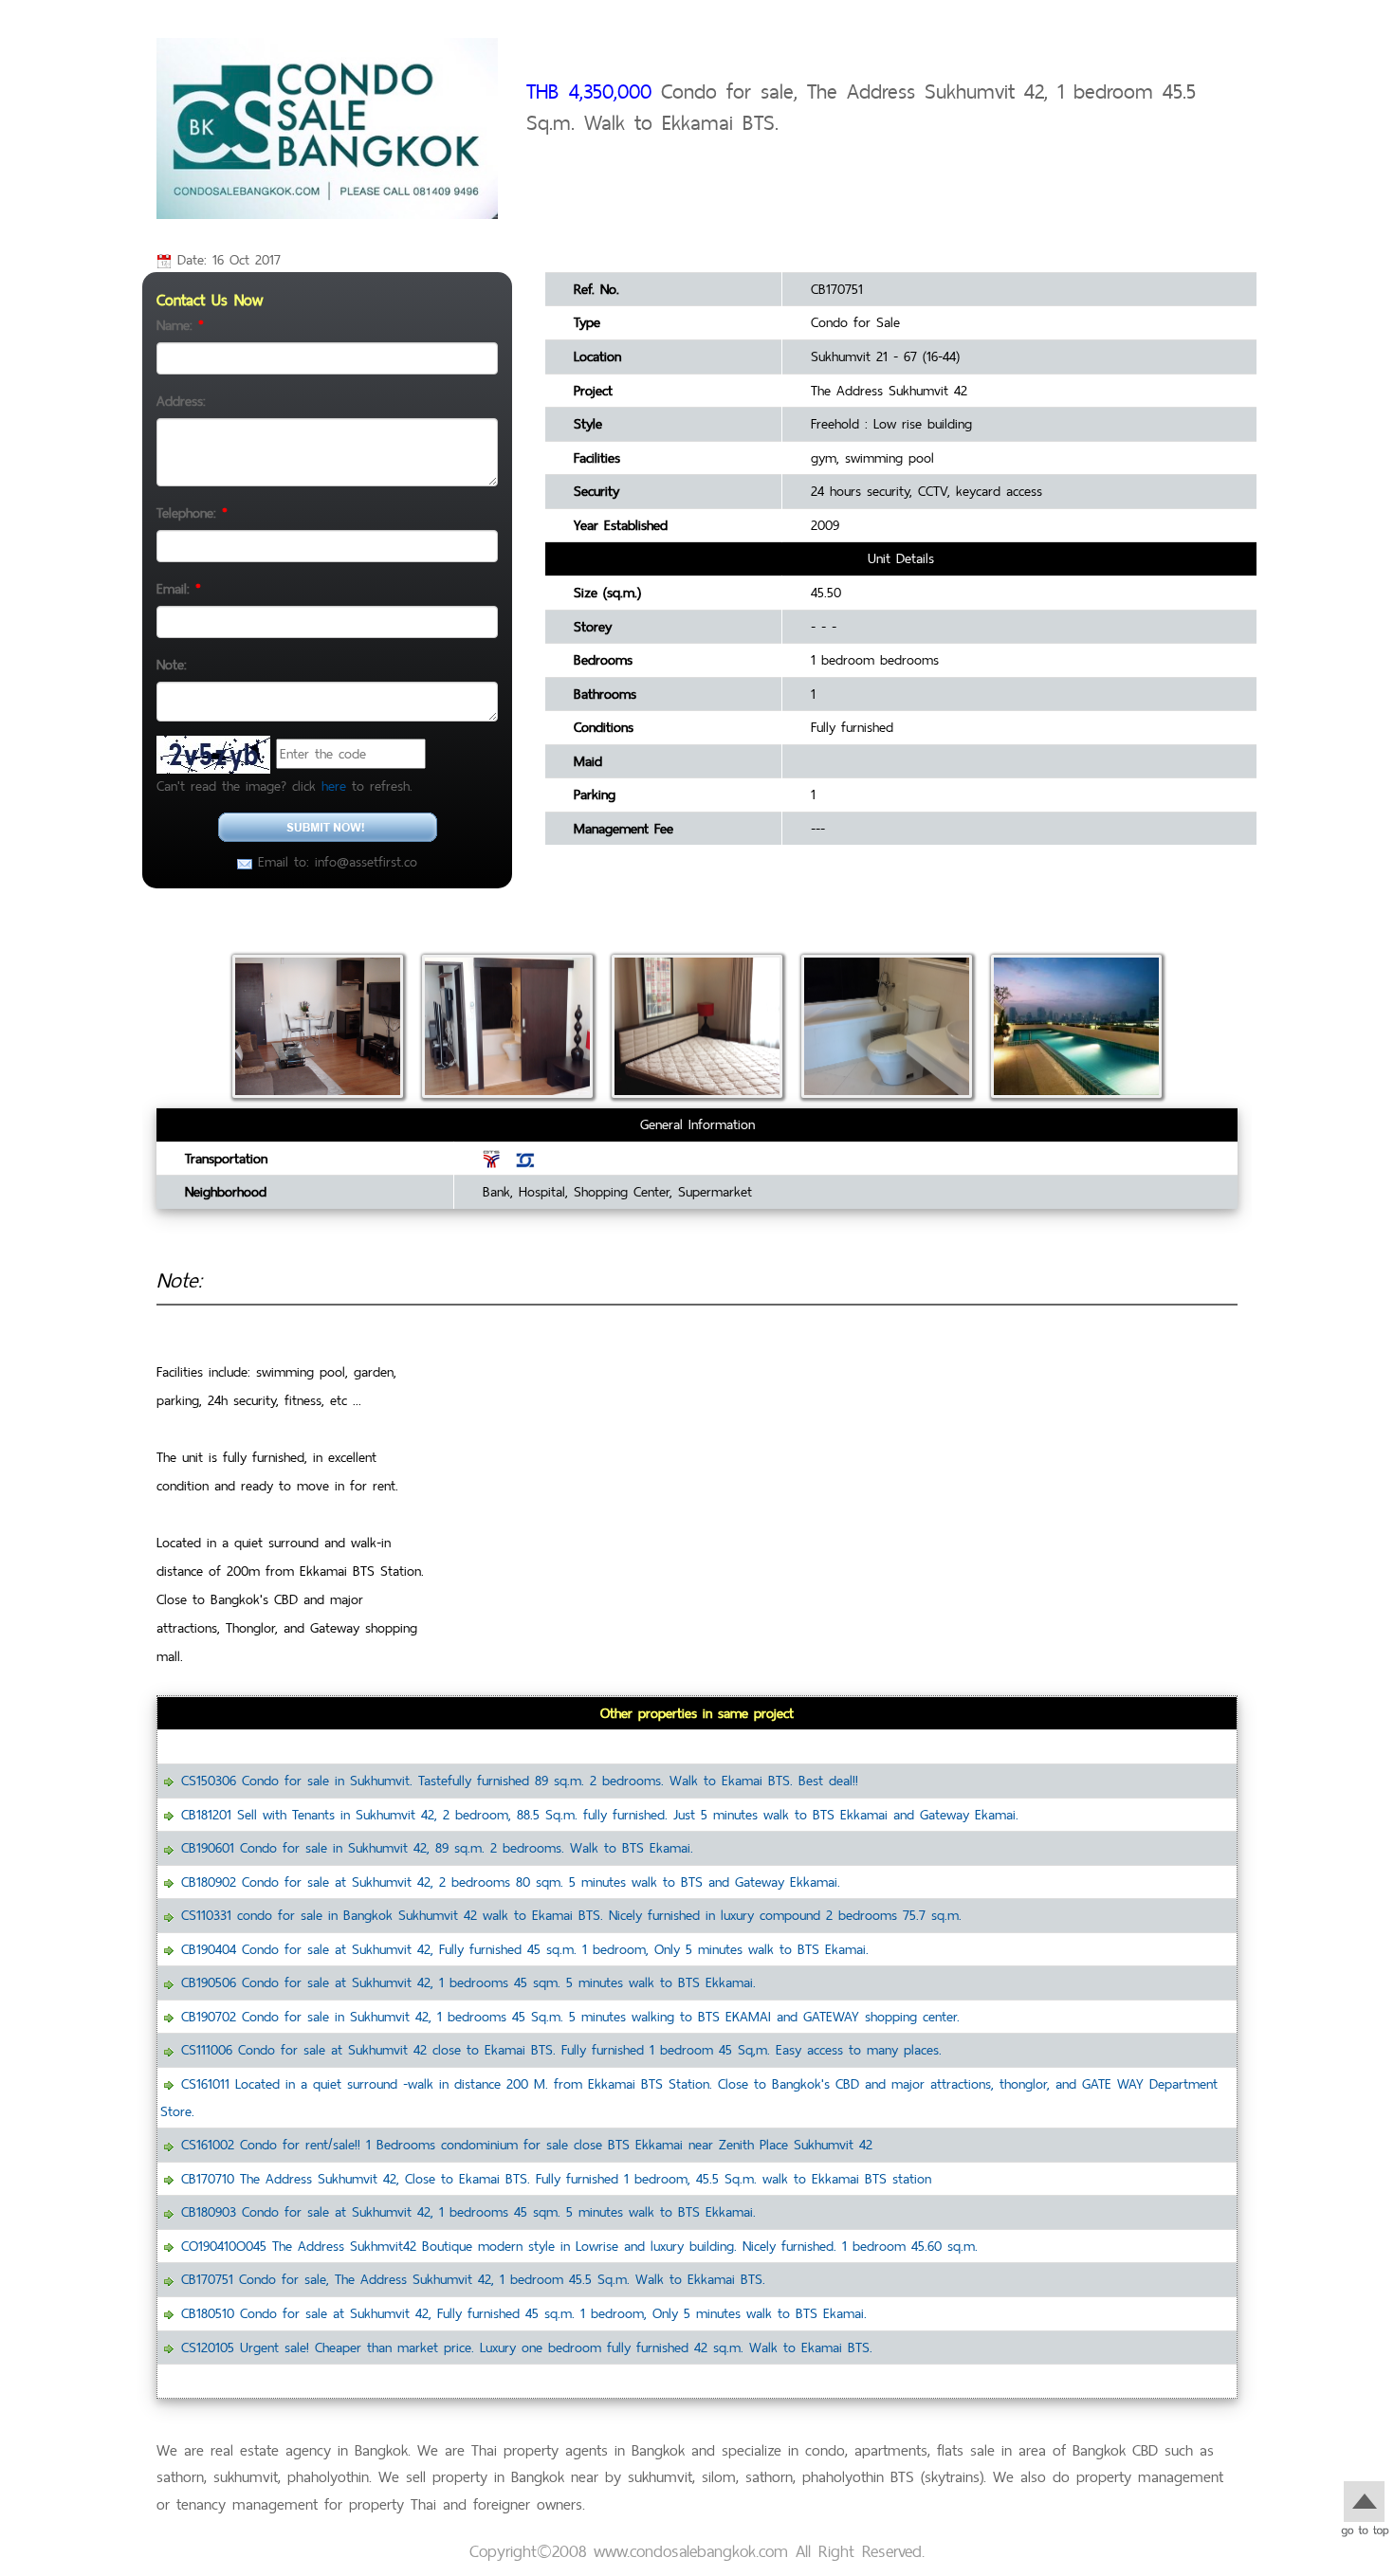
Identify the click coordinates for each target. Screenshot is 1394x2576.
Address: (181, 401)
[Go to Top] (1364, 2506)
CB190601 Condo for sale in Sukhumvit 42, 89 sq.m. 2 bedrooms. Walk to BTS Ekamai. (437, 1847)
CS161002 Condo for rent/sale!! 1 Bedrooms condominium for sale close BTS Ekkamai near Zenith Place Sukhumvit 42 (527, 2144)
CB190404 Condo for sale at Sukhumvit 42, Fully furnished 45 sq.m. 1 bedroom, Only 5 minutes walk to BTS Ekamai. (525, 1949)
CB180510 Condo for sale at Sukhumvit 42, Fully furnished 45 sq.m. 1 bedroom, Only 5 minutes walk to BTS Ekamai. (524, 2313)
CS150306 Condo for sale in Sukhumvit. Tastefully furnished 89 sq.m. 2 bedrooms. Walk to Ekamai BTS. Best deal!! (520, 1780)
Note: (172, 664)
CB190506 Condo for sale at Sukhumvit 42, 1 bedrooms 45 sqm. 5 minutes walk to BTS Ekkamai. (468, 1982)
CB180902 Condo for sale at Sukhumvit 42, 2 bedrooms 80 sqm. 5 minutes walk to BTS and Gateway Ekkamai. (511, 1882)
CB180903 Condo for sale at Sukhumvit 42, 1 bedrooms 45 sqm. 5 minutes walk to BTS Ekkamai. (468, 2211)
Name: (180, 325)
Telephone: (192, 512)
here (334, 786)
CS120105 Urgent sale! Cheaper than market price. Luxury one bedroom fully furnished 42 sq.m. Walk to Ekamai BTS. (527, 2347)
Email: (179, 588)
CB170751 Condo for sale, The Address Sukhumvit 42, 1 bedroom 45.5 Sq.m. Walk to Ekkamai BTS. (473, 2279)
